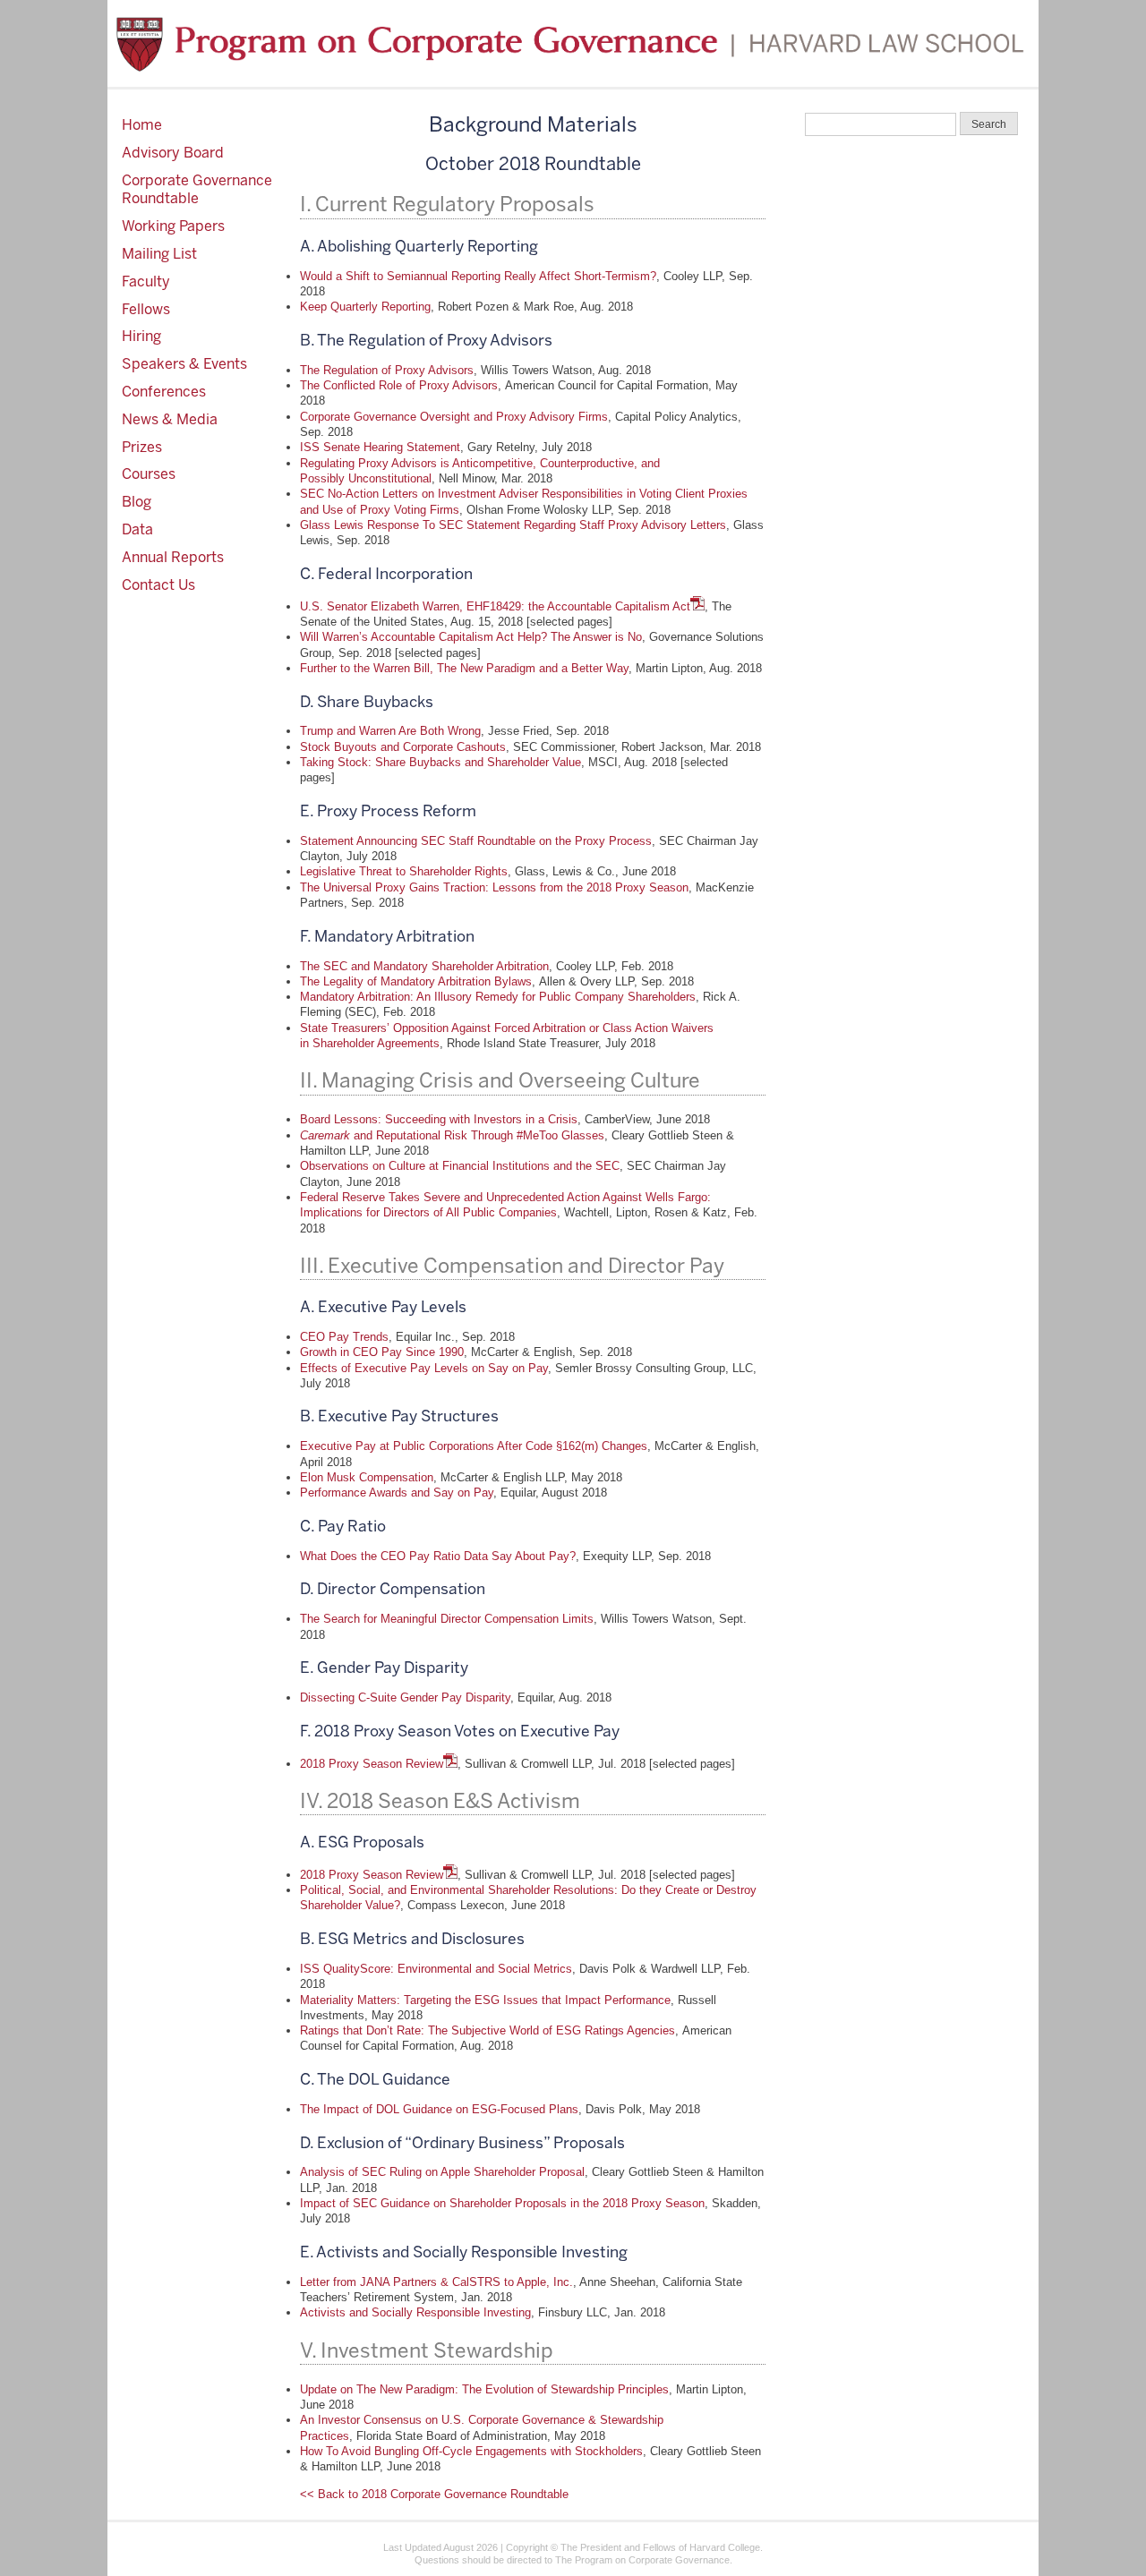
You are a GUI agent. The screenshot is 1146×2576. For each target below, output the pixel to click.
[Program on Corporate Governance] (573, 43)
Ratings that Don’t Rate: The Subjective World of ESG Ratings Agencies (487, 2030)
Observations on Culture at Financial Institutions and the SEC (460, 1166)
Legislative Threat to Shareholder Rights (404, 871)
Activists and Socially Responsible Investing (415, 2312)
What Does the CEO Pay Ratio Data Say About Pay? (438, 1556)
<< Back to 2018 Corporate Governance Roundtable (434, 2494)
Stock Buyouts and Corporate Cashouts (403, 747)
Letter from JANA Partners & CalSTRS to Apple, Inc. (436, 2282)
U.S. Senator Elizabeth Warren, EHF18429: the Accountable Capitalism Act (495, 606)
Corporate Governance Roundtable (197, 190)
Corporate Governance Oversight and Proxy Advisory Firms (454, 417)
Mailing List (159, 254)
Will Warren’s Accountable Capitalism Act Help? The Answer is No (471, 637)
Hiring (141, 336)
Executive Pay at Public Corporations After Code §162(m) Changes (474, 1446)
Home (142, 125)
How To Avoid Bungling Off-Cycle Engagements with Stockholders (471, 2451)
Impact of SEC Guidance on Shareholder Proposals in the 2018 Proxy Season (502, 2203)
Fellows (146, 309)
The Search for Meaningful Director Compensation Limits (447, 1619)
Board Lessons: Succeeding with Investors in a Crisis (439, 1119)
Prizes (142, 447)
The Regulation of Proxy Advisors (387, 370)
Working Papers (173, 226)
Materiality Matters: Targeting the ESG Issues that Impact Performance (485, 2000)
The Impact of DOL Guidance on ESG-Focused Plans (439, 2109)
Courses (149, 474)
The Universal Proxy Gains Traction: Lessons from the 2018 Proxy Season (494, 887)
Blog (137, 502)
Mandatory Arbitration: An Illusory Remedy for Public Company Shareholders (498, 997)
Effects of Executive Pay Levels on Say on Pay (424, 1368)
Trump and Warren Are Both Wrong (390, 731)
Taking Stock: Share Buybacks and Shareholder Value (440, 762)
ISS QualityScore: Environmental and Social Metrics (436, 1969)
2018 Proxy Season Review (372, 1764)
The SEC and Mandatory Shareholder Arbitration (424, 966)
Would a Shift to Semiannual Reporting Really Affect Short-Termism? (478, 276)
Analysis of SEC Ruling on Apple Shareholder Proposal (442, 2172)
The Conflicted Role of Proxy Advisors (399, 385)
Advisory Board (173, 153)
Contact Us (158, 585)
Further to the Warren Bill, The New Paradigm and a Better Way (464, 668)
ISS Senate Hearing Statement (380, 447)
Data (137, 529)
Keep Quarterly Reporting (365, 307)
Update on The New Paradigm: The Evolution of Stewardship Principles (484, 2389)
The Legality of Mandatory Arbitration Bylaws (416, 981)
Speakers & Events (184, 364)
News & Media (170, 419)
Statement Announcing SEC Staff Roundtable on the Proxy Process (476, 841)
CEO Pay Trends (344, 1337)
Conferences (164, 392)
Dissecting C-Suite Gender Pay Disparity (405, 1697)
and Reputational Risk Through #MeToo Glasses (452, 1135)
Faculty (146, 281)
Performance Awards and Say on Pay (397, 1493)
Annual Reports (173, 557)
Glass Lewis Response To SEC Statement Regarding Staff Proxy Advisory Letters (513, 525)
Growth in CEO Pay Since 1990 (382, 1352)
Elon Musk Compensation (367, 1477)
